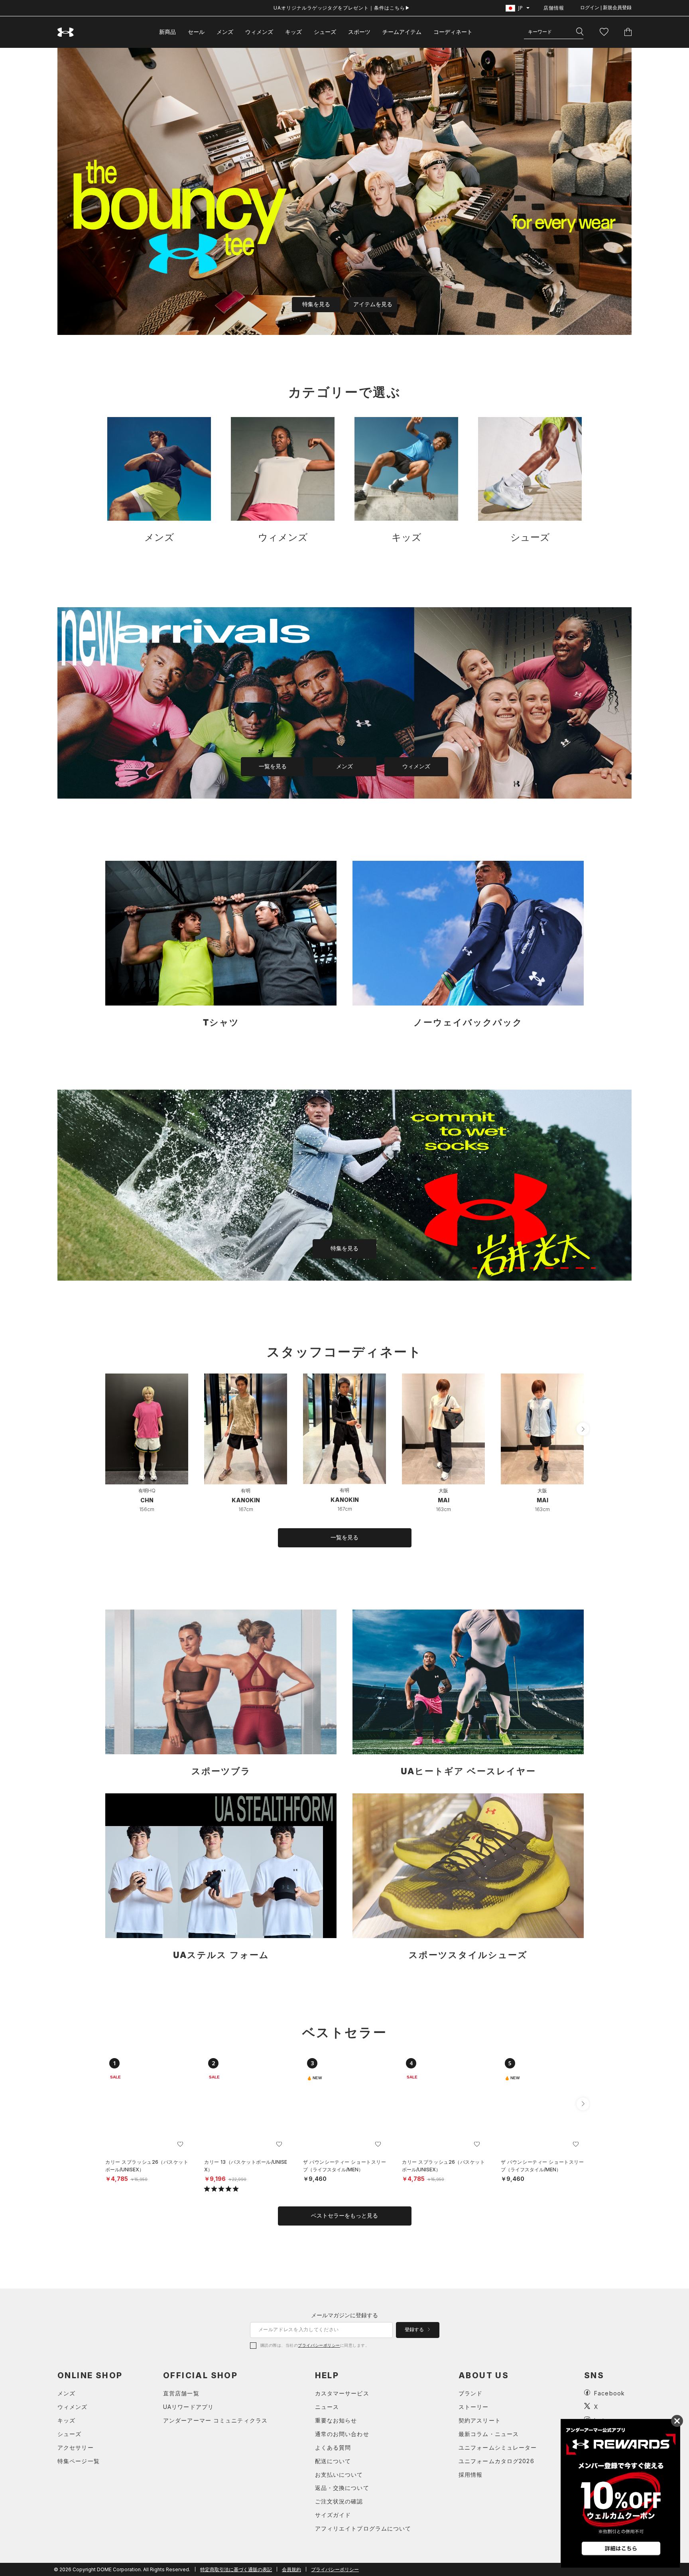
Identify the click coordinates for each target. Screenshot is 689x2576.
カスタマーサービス (342, 2393)
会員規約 (291, 2569)
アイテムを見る (373, 304)
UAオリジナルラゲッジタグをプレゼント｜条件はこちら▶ (342, 8)
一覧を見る (273, 766)
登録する (415, 2330)
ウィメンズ (259, 32)
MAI (444, 1500)
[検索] (580, 32)
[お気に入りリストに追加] (180, 2144)
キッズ (293, 32)
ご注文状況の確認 (339, 2501)
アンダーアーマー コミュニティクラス (215, 2420)
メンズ (225, 32)
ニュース (327, 2407)
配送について (333, 2461)
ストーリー (474, 2407)
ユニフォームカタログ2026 (496, 2461)
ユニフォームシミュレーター (498, 2447)
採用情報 (470, 2475)
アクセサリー (76, 2447)
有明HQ (147, 1491)
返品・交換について (342, 2488)
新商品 (167, 32)
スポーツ (359, 32)
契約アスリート (480, 2420)
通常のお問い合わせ (342, 2434)
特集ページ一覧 (79, 2461)
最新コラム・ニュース (489, 2434)
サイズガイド (333, 2515)
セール (196, 32)
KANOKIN (246, 1500)
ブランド (470, 2393)
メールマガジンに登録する (344, 2315)
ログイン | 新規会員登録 (606, 8)
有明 (246, 1491)
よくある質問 (333, 2447)
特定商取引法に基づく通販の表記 (236, 2569)
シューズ (325, 32)
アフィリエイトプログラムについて (363, 2528)
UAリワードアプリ (188, 2407)
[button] (583, 1429)
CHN (147, 1500)
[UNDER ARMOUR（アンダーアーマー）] (66, 32)
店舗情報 (554, 8)
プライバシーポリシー (319, 2345)
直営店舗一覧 (181, 2393)
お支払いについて (339, 2475)
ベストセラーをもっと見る (344, 2216)
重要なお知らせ (336, 2420)
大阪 (443, 1491)
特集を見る (316, 304)
